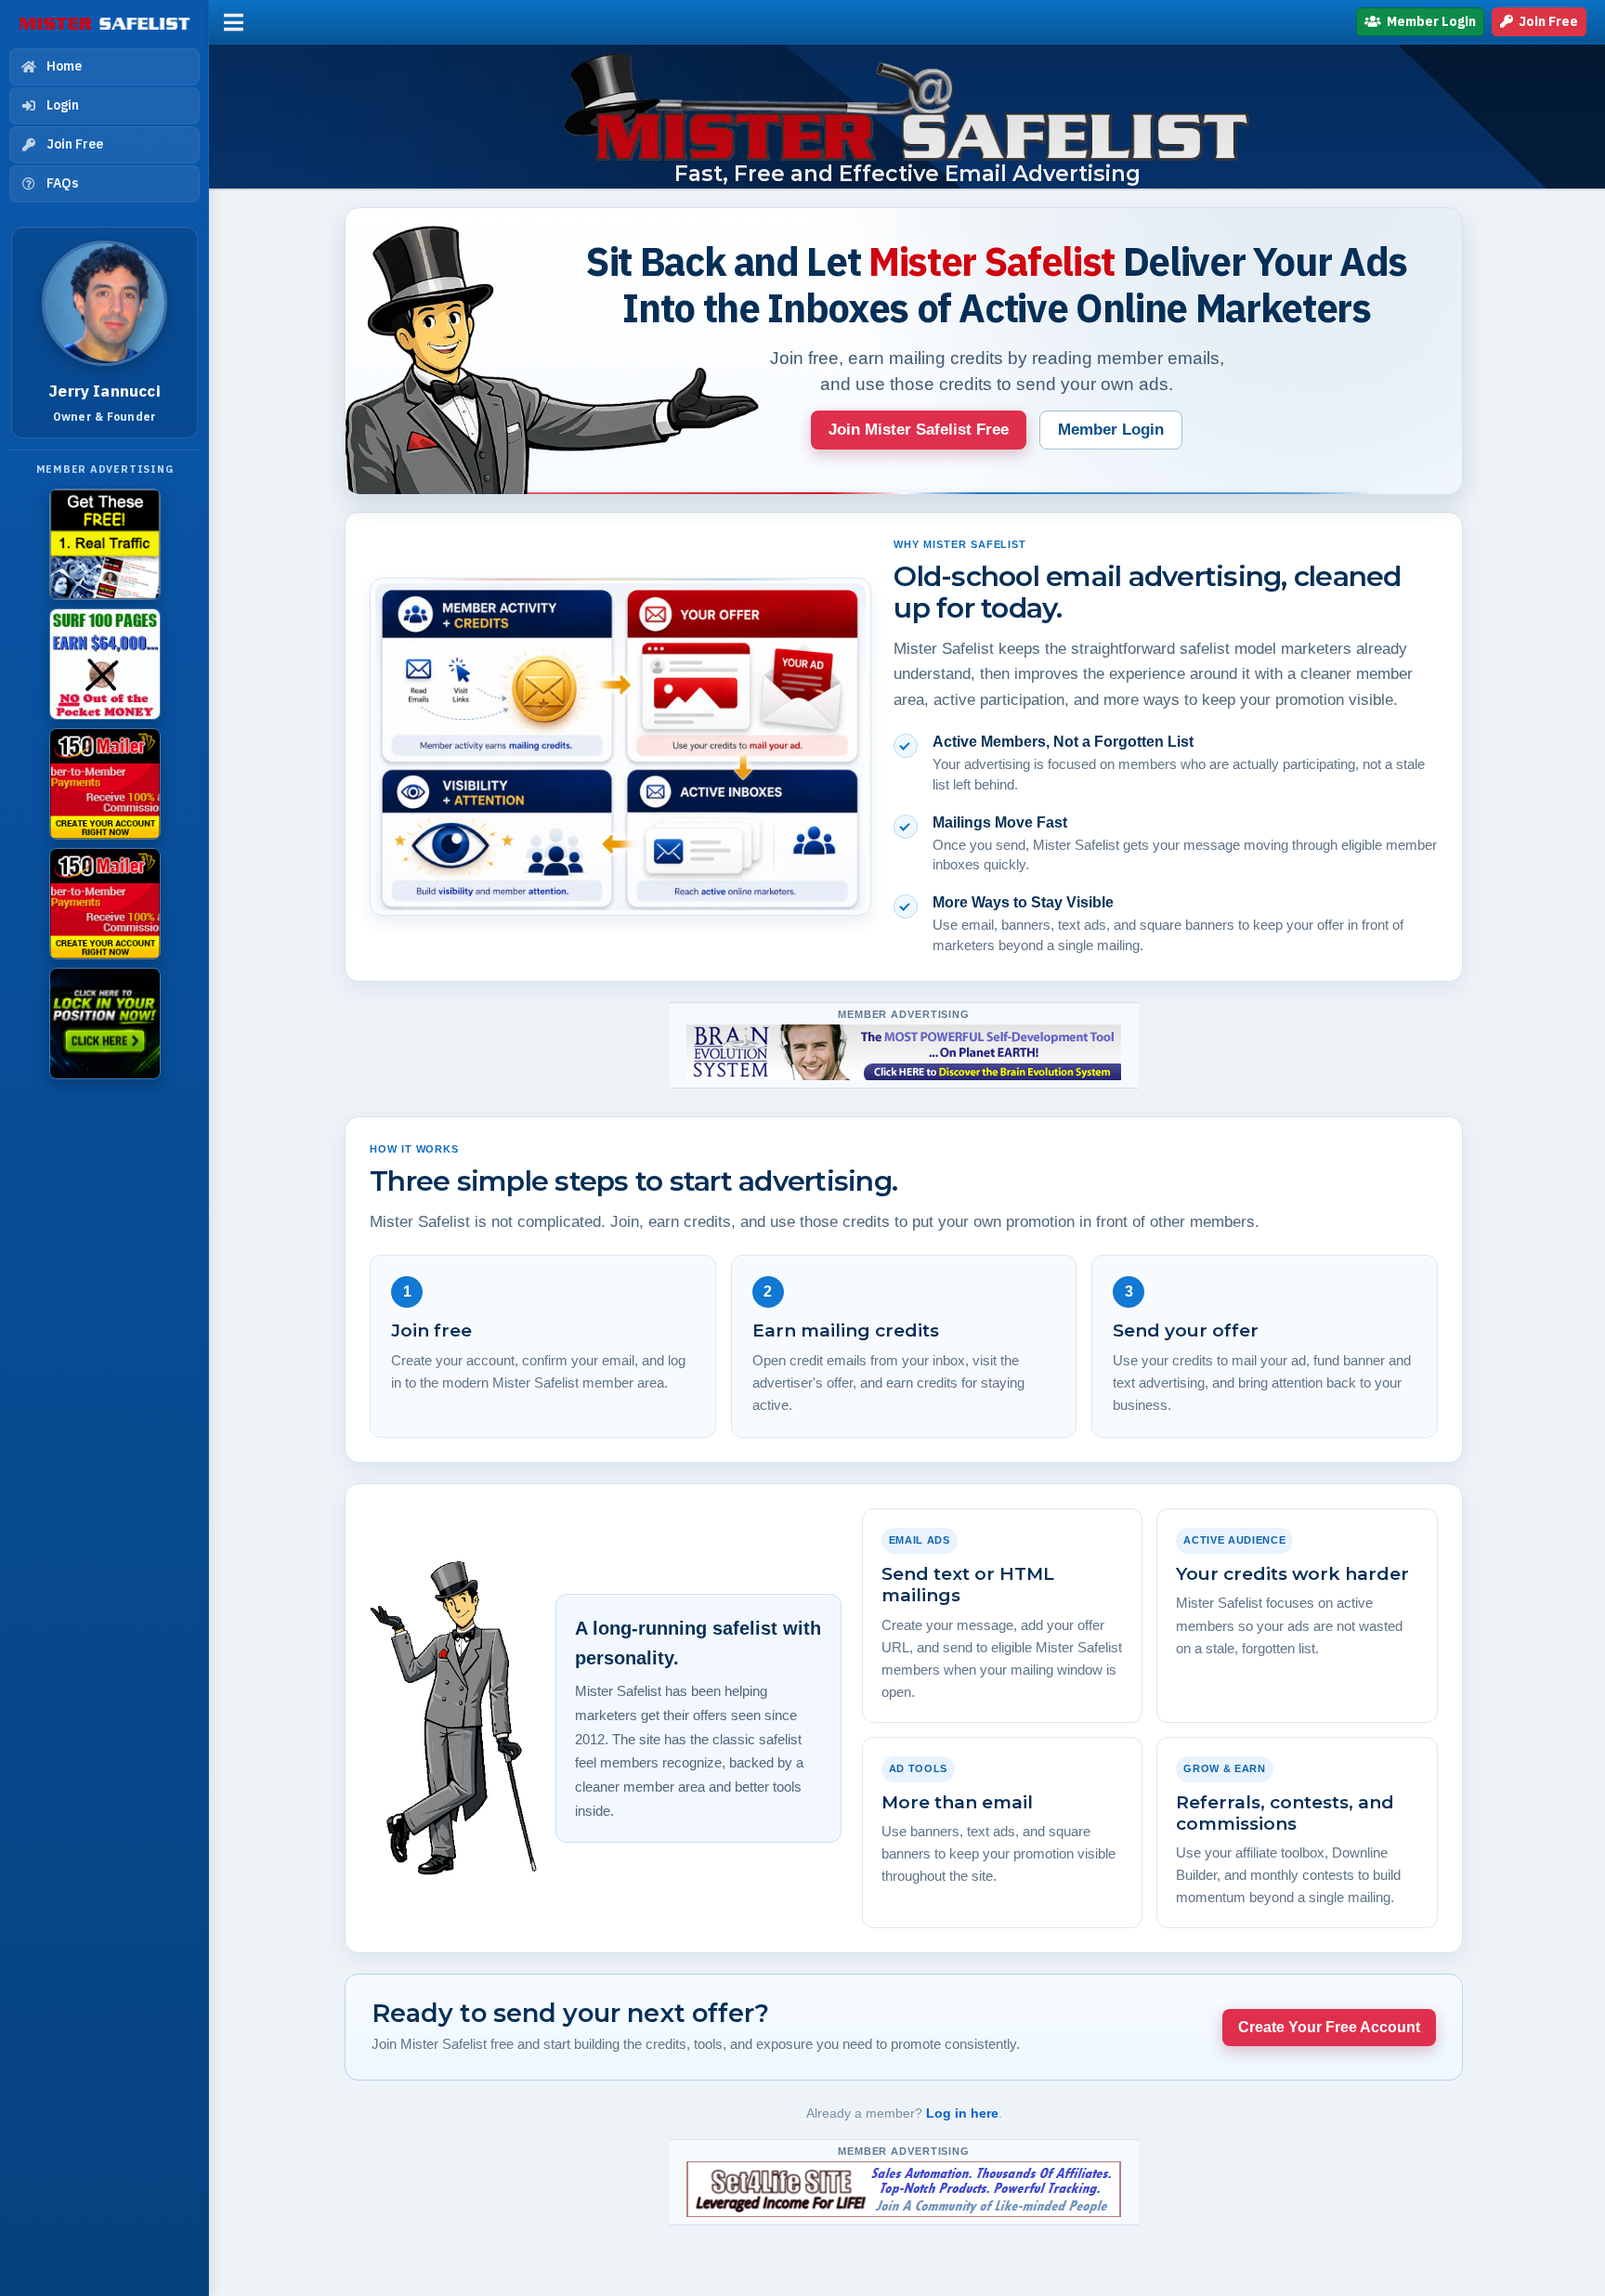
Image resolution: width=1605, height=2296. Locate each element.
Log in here (962, 2113)
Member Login (1430, 21)
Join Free (1547, 21)
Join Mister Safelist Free (919, 430)
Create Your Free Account (1329, 2027)
